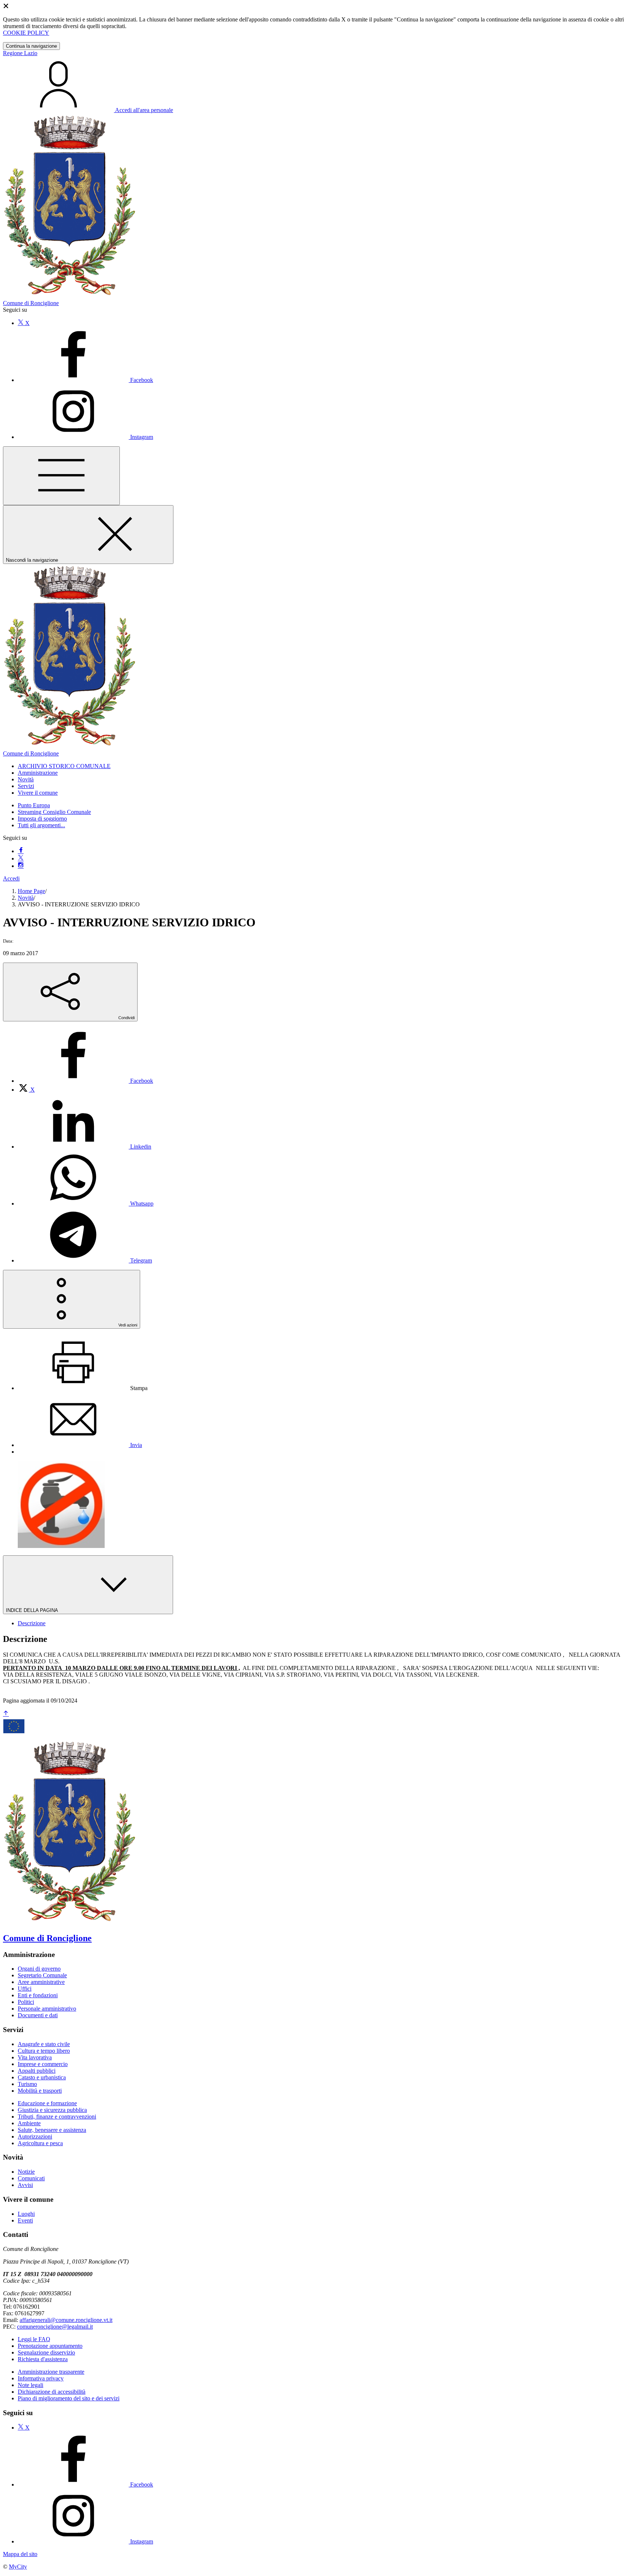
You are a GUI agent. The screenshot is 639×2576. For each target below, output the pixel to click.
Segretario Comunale (42, 1975)
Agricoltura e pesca (40, 2143)
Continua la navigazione (31, 46)
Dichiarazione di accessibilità (52, 2392)
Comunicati (31, 2178)
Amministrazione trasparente (51, 2372)
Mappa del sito (20, 2554)
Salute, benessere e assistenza (52, 2130)
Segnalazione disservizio (46, 2352)
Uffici (25, 1989)
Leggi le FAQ (34, 2339)
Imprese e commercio (43, 2064)
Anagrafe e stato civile (44, 2044)
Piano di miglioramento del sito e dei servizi (69, 2398)
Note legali (31, 2385)
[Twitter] (21, 858)
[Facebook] (21, 851)
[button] (64, 766)
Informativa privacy (41, 2378)
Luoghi (26, 2214)
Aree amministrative (41, 1982)
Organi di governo (39, 1969)
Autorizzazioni (35, 2136)
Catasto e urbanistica (42, 2077)
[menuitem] (85, 1081)
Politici (26, 2002)
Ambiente (29, 2123)
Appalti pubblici (37, 2071)
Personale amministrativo (47, 2009)
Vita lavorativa (35, 2057)
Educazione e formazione (47, 2103)
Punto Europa (34, 805)
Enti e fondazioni (38, 1995)
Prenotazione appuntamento (50, 2346)
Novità (26, 898)
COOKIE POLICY (26, 33)
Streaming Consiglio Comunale (54, 812)
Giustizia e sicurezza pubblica (52, 2110)
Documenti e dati (38, 2015)
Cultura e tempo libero (44, 2051)
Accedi (11, 878)
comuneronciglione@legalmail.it (55, 2327)
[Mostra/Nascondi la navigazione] (61, 476)
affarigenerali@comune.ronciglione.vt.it (66, 2320)
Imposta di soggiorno (42, 819)
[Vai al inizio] (6, 1714)
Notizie (26, 2172)
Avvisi (25, 2185)
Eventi (25, 2220)
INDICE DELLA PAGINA (33, 1610)
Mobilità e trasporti (40, 2091)
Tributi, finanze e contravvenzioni (57, 2117)
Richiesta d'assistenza (43, 2359)
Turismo (27, 2084)
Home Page (31, 891)
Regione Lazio (20, 53)
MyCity (18, 2567)
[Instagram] (21, 866)
